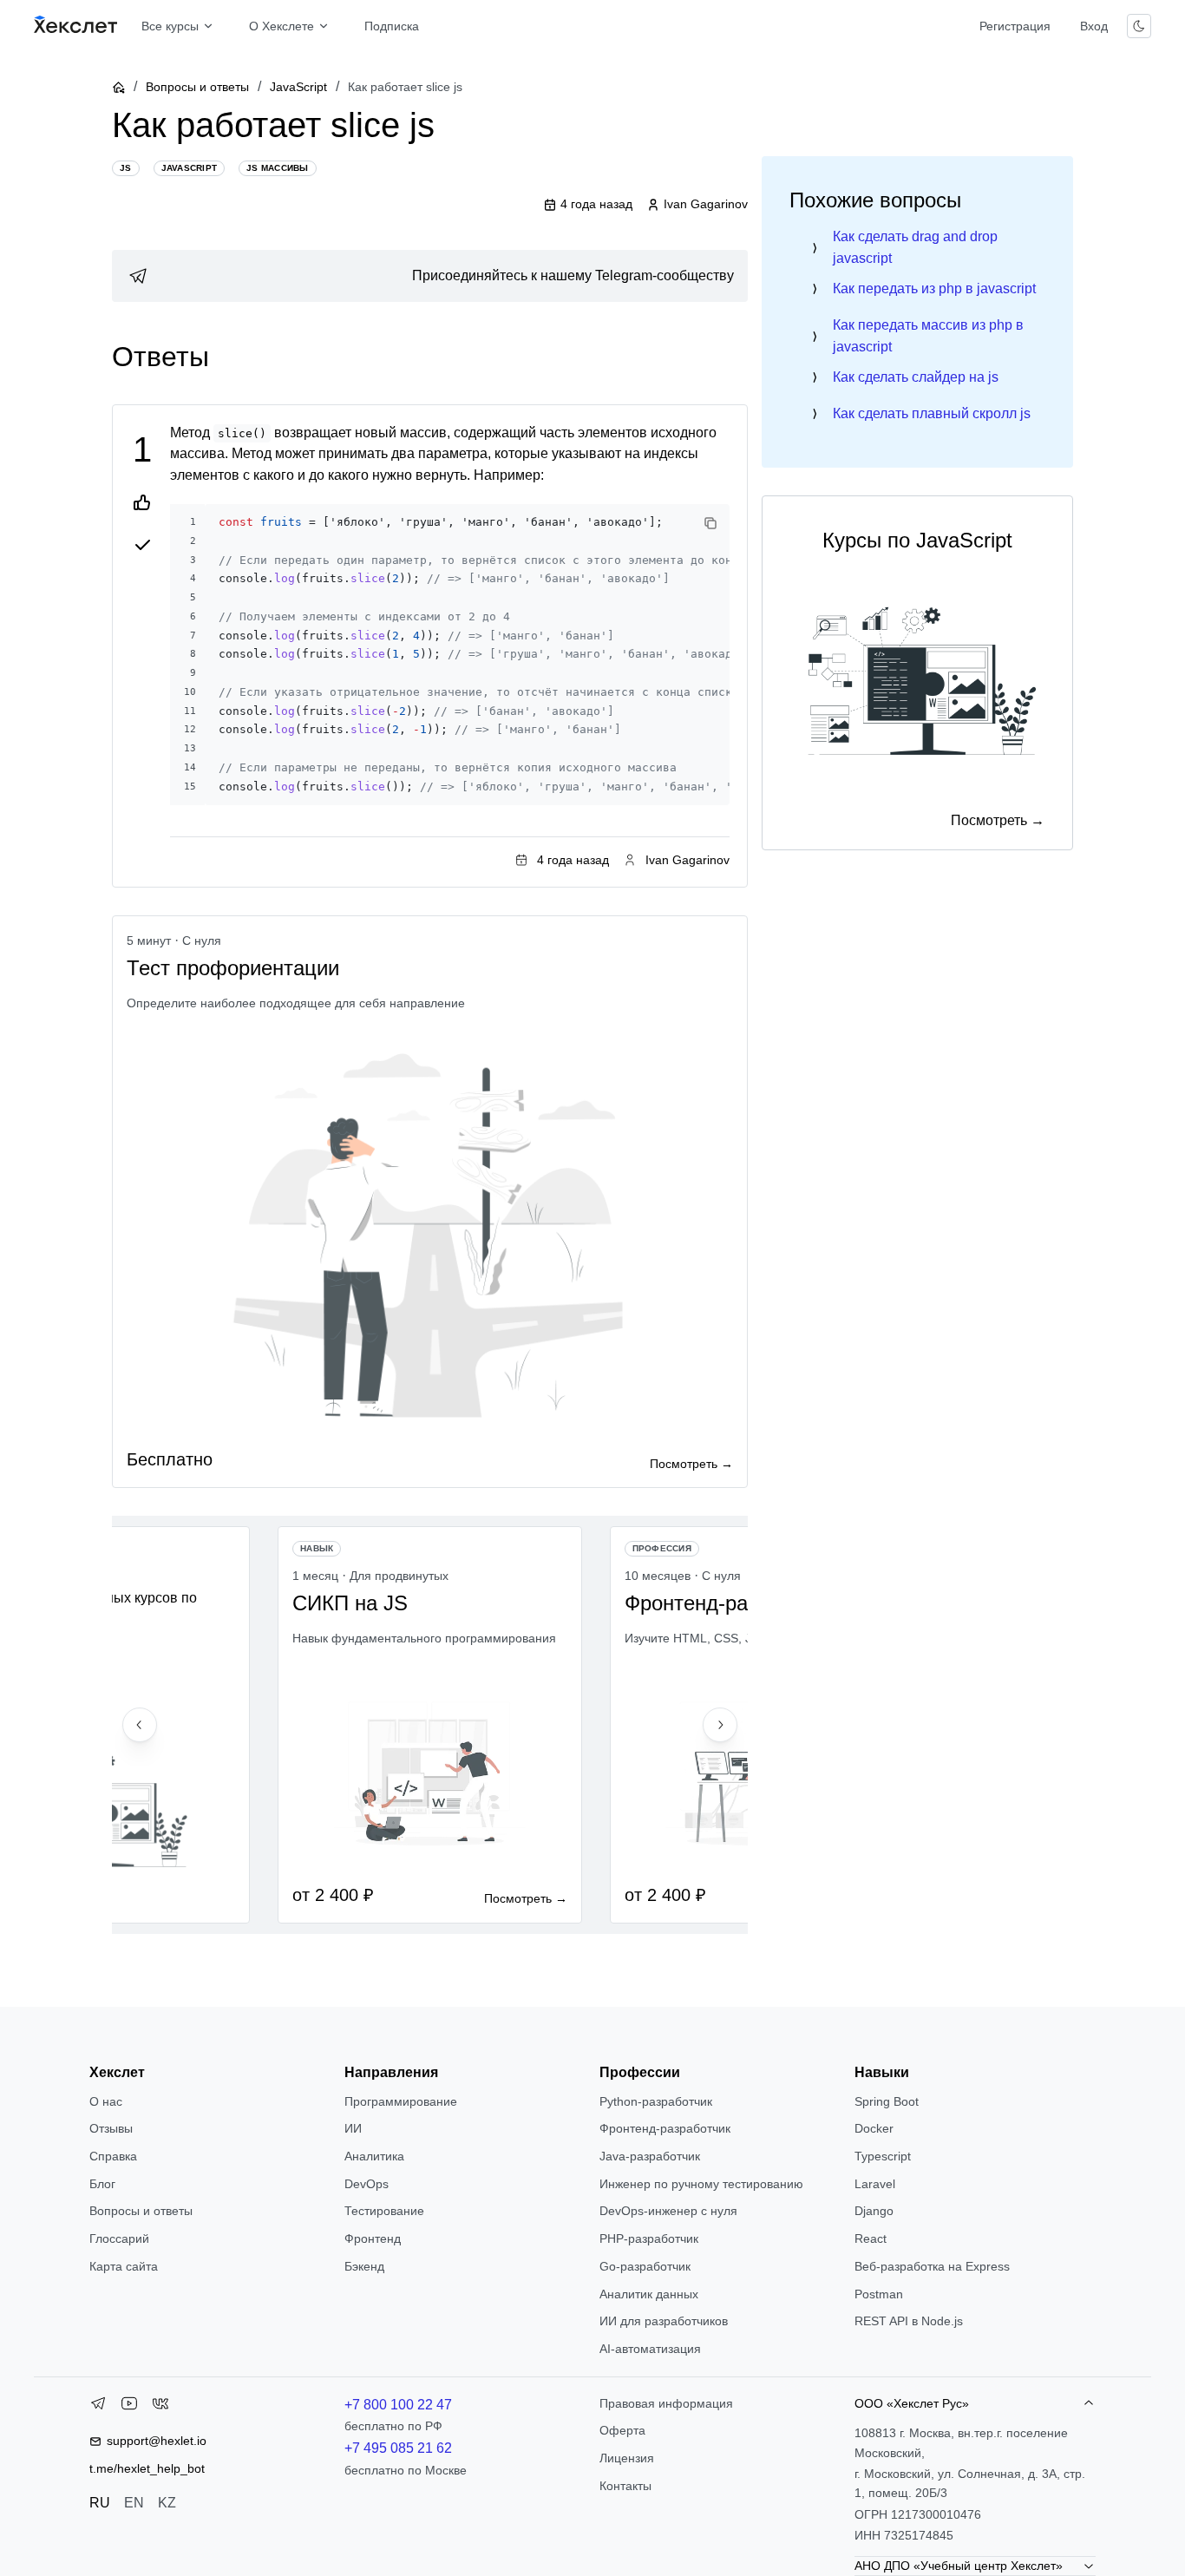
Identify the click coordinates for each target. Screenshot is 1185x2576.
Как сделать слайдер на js (916, 377)
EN (134, 2503)
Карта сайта (124, 2266)
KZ (167, 2503)
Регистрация (1015, 26)
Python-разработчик (656, 2101)
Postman (879, 2294)
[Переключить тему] (1139, 26)
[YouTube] (129, 2407)
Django (874, 2211)
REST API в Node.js (909, 2321)
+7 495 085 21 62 (398, 2448)
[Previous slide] (140, 1725)
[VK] (160, 2407)
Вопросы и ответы (197, 87)
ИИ (353, 2128)
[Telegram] (98, 2407)
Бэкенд (364, 2266)
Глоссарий (119, 2238)
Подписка (392, 26)
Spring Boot (887, 2101)
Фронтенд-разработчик (665, 2128)
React (871, 2238)
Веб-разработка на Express (932, 2266)
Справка (113, 2156)
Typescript (883, 2156)
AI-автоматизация (650, 2349)
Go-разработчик (645, 2266)
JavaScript (298, 87)
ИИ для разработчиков (664, 2321)
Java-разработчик (650, 2156)
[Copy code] (710, 523)
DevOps (367, 2184)
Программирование (401, 2101)
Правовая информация (666, 2403)
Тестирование (384, 2211)
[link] (430, 276)
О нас (106, 2101)
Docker (874, 2128)
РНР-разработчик (649, 2238)
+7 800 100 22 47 (398, 2405)
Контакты (625, 2486)
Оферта (622, 2430)
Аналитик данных (649, 2294)
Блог (102, 2184)
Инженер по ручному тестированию (701, 2184)
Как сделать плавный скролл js (932, 413)
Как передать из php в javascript (934, 288)
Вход (1094, 26)
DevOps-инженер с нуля (668, 2211)
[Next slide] (720, 1725)
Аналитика (374, 2156)
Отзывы (111, 2128)
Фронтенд (373, 2238)
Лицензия (627, 2458)
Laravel (875, 2184)
